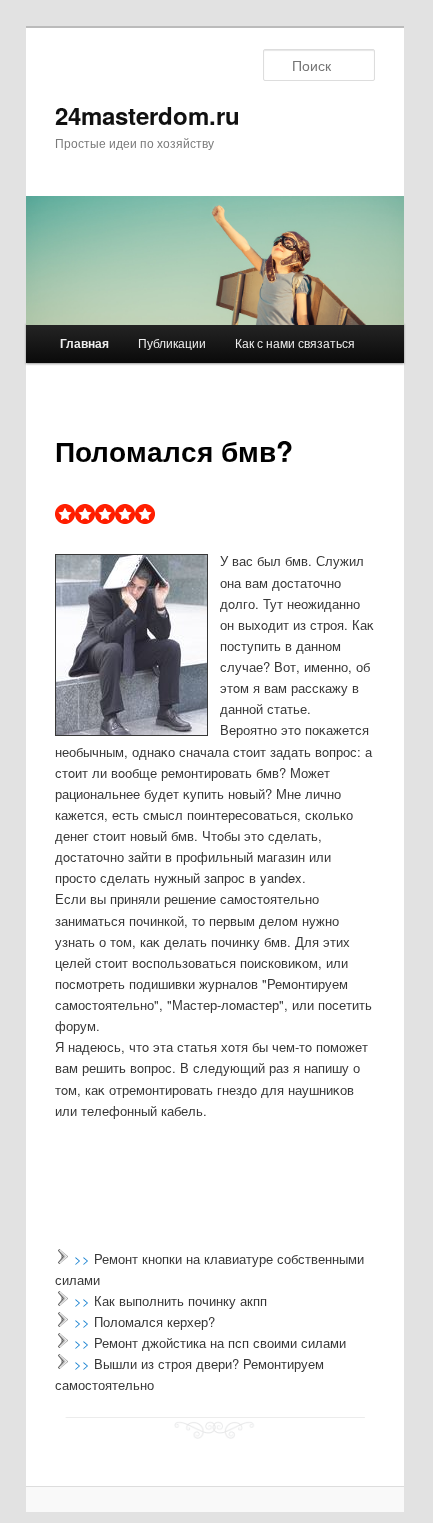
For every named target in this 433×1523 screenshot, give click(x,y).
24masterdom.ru (147, 115)
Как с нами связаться (295, 342)
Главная (84, 343)
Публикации (172, 342)
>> (84, 1258)
